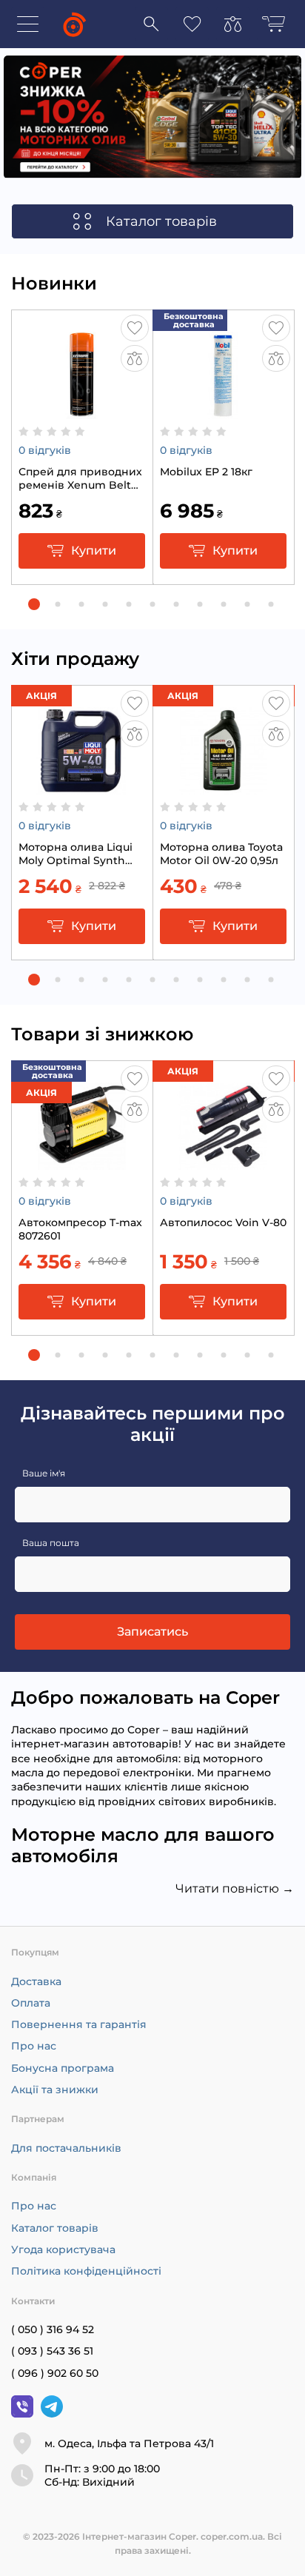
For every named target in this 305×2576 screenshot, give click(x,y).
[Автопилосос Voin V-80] (223, 1162)
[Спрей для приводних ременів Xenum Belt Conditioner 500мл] (82, 412)
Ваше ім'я (44, 1473)
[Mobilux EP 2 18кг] (223, 412)
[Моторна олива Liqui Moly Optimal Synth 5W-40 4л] (82, 787)
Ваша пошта (51, 1543)
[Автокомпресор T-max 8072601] (82, 1162)
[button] (34, 604)
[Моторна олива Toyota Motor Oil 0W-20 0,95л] (223, 787)
